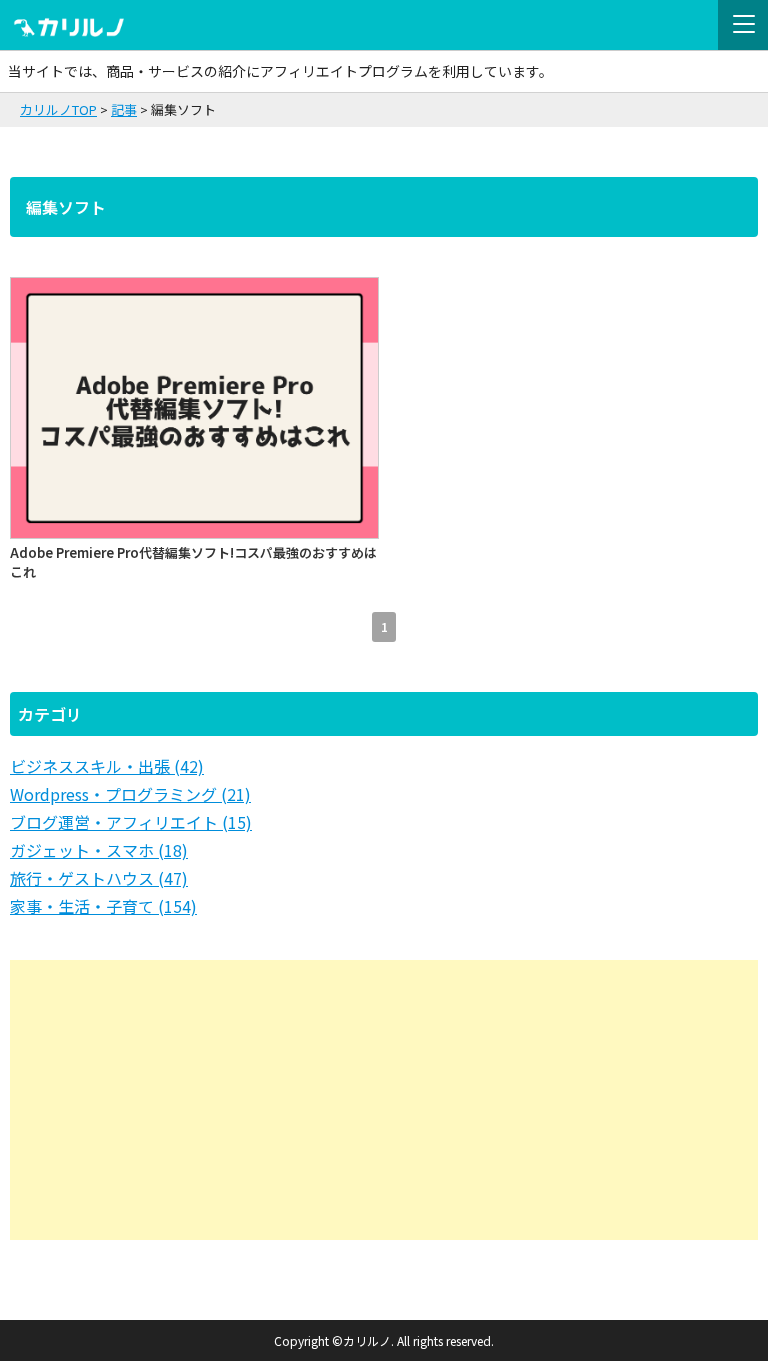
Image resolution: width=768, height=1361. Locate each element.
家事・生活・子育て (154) (103, 906)
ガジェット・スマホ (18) (99, 850)
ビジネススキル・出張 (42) (107, 766)
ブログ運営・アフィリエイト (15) (131, 822)
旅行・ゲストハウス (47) (99, 878)
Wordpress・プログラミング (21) (130, 794)
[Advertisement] (384, 1100)
